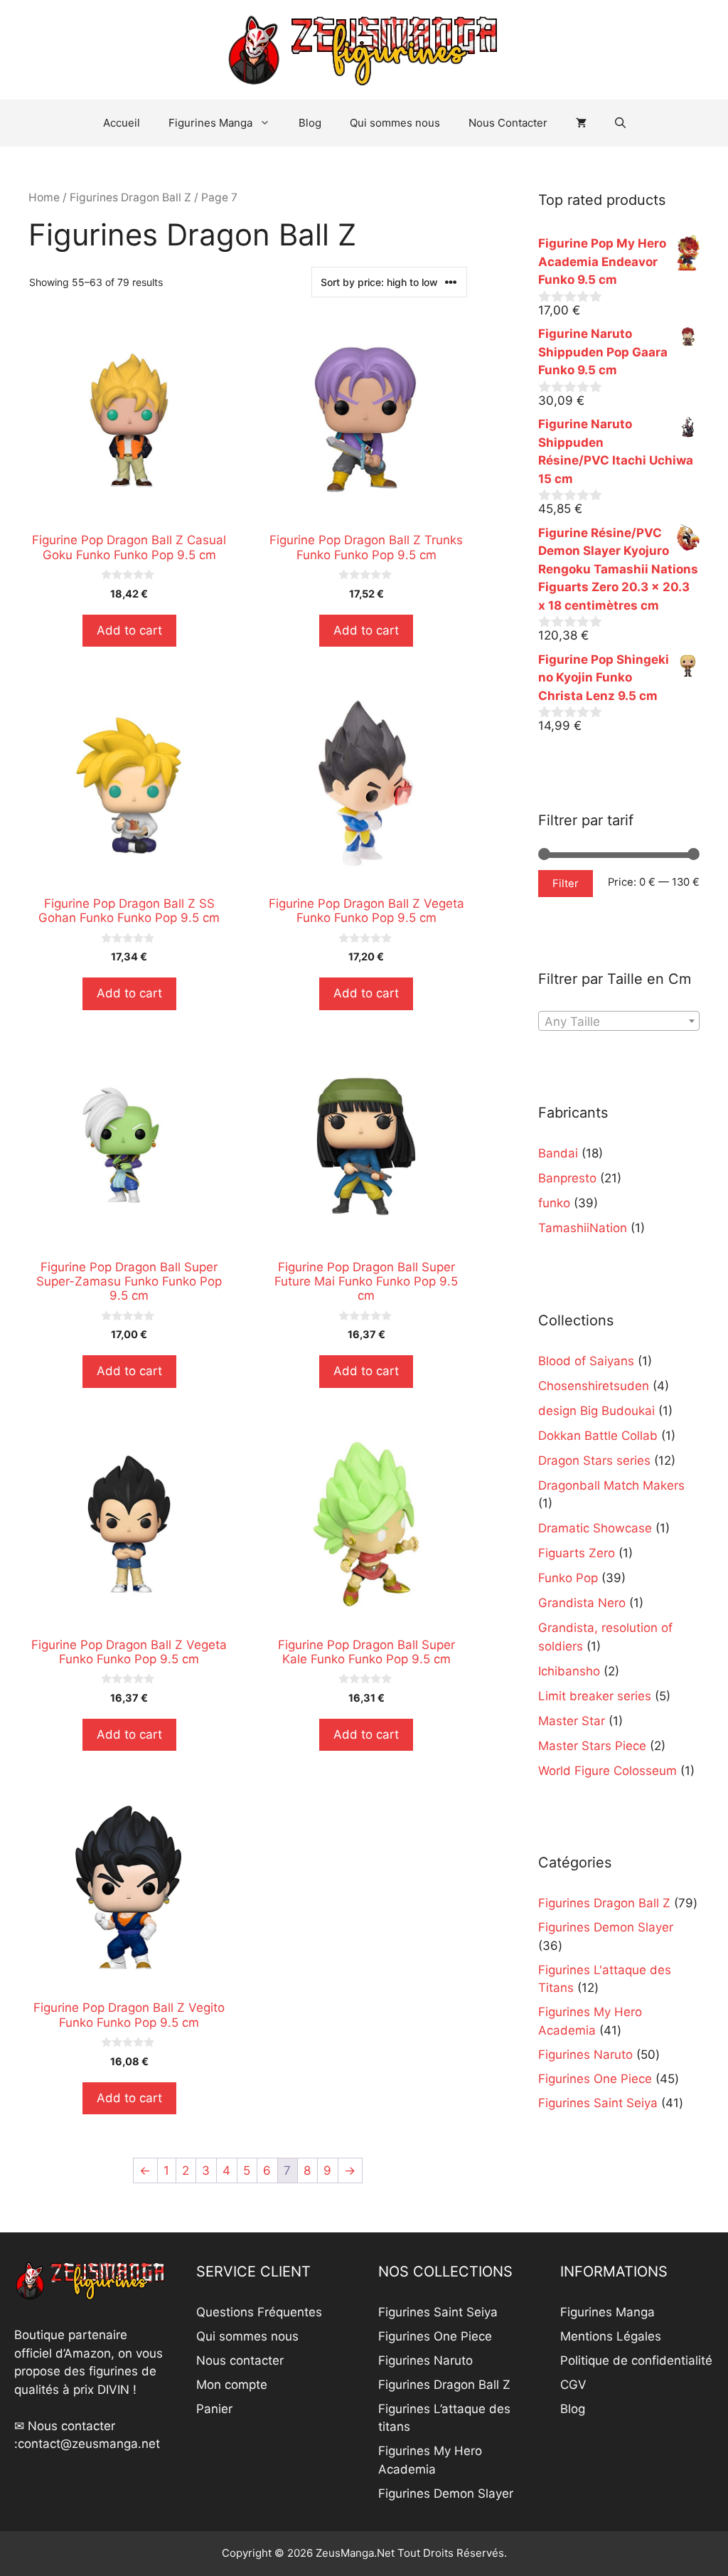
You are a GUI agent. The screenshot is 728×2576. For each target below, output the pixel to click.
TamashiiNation (583, 1228)
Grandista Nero (582, 1603)
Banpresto (567, 1178)
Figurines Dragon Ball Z (130, 197)
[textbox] (619, 1022)
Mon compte (232, 2385)
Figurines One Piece (435, 2336)
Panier (214, 2409)
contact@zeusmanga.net (89, 2444)
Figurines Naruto (425, 2360)
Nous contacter (240, 2360)
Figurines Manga (210, 123)
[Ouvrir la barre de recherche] (620, 123)
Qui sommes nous (395, 123)
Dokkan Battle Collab (598, 1436)
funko (554, 1203)
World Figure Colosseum (607, 1771)
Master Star (572, 1721)
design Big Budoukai (596, 1411)
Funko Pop (568, 1578)
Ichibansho (569, 1671)
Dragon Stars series (594, 1461)
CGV (573, 2385)
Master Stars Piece (592, 1746)
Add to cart (129, 630)
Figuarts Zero (577, 1553)
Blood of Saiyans (586, 1361)
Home (44, 197)
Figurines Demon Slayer (446, 2493)
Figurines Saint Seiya (438, 2312)
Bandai (558, 1153)
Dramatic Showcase (595, 1528)
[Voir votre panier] (581, 123)
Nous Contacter (508, 123)
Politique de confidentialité (636, 2360)
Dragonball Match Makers (611, 1485)
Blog (310, 123)
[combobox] (619, 1021)
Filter (566, 884)
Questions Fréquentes (259, 2312)
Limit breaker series (595, 1696)
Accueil (122, 123)
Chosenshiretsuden (594, 1386)
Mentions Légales (611, 2336)
